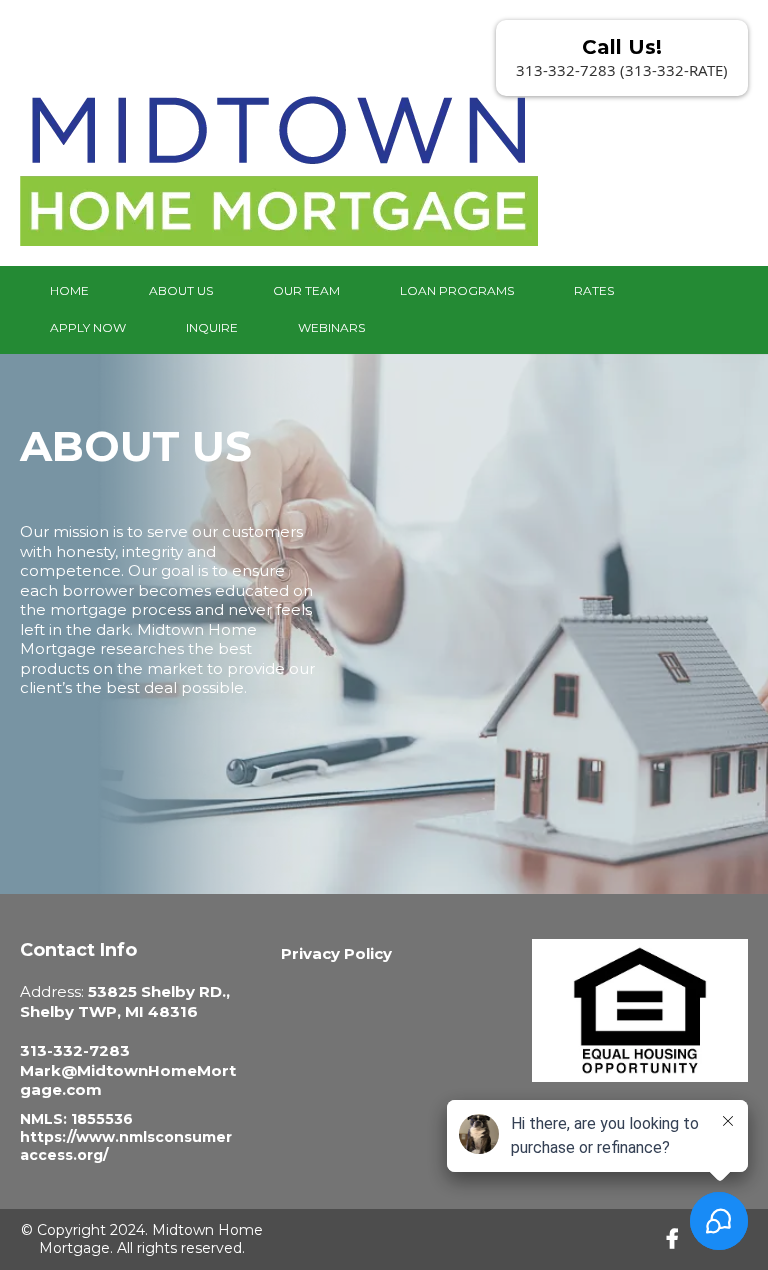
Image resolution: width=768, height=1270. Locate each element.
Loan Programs (457, 290)
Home (69, 290)
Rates (594, 290)
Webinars (331, 327)
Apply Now (88, 327)
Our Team (306, 290)
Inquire (212, 327)
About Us (181, 290)
